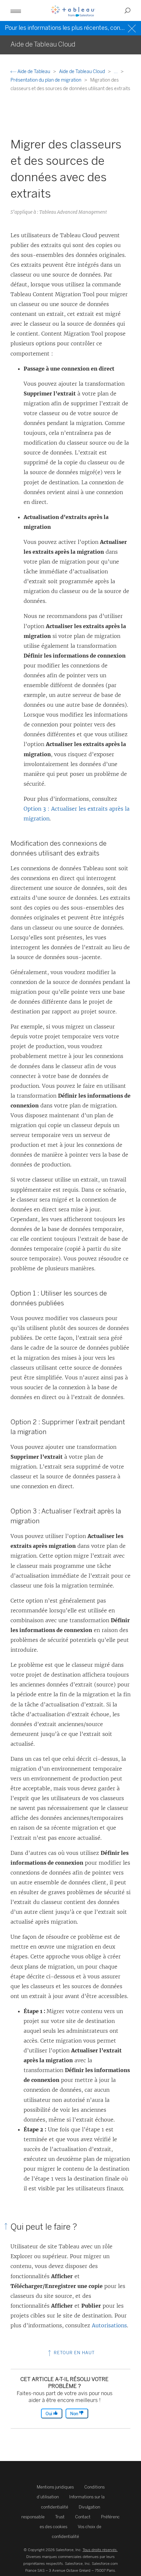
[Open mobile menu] (16, 10)
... (116, 72)
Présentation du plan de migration (46, 80)
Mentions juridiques (55, 2487)
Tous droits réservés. (100, 2550)
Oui (49, 2414)
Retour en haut (74, 2353)
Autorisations (109, 2325)
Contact (83, 2517)
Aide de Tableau (34, 72)
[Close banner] (133, 28)
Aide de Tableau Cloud (82, 72)
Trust (60, 2517)
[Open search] (128, 10)
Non (75, 2414)
